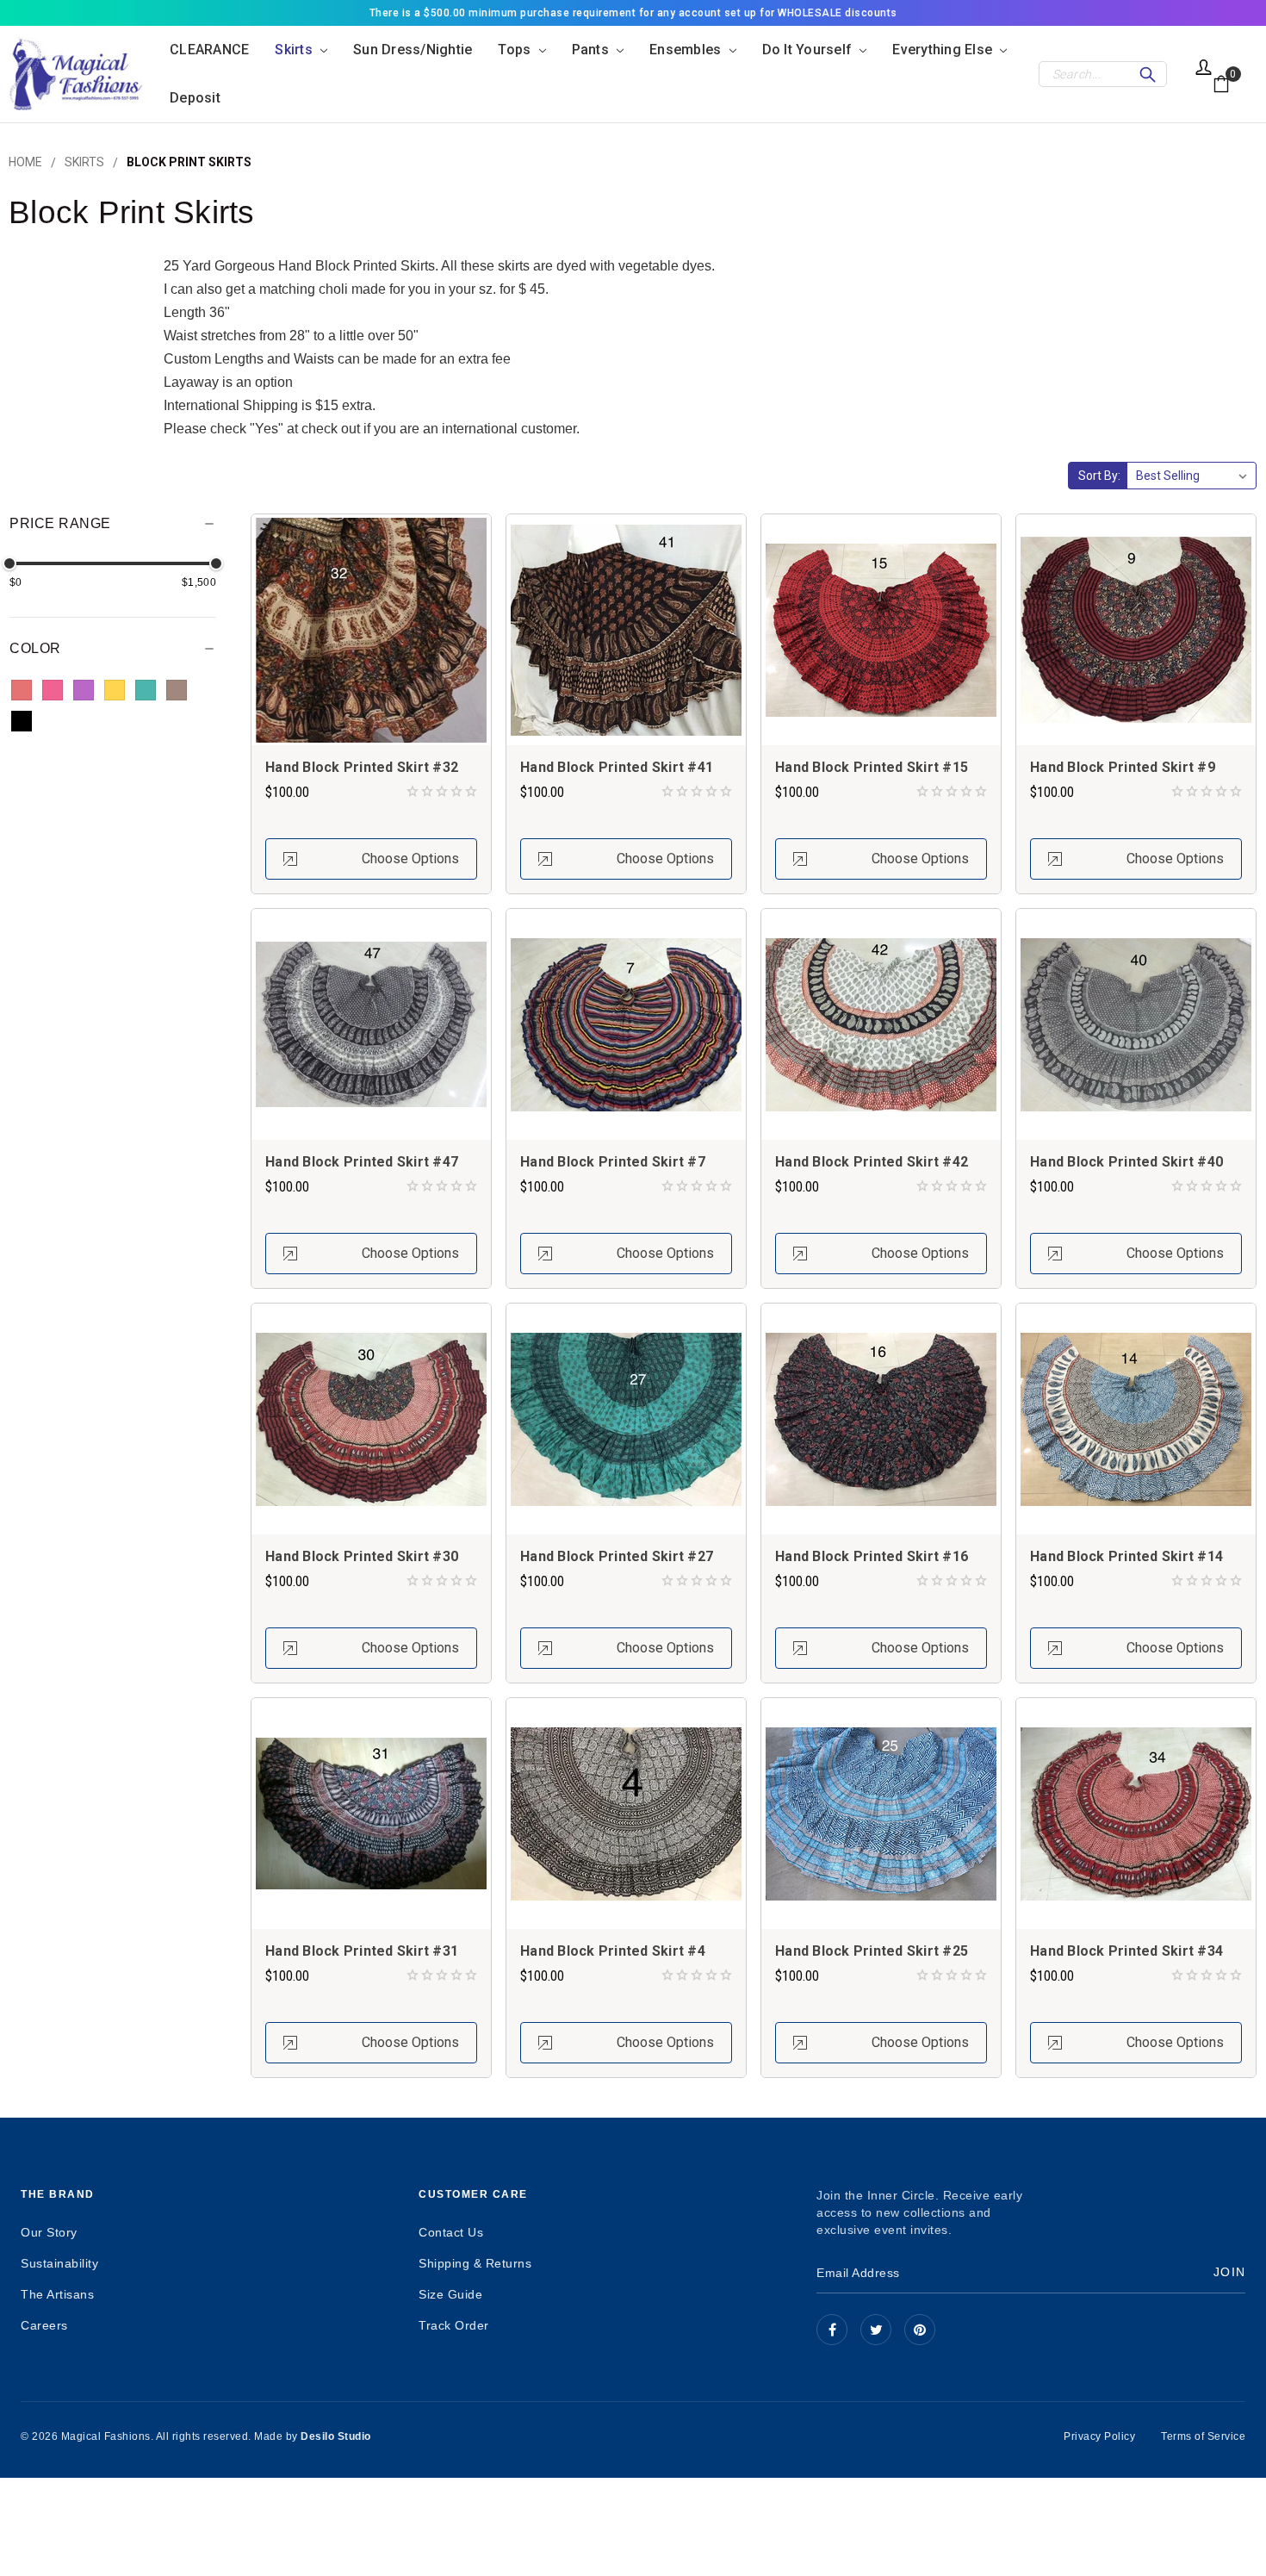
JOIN (1229, 2272)
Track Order (454, 2325)
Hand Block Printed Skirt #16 (872, 1556)
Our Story (49, 2232)
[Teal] (146, 690)
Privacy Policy (1099, 2436)
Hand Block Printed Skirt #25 (872, 1951)
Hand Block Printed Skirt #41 (617, 767)
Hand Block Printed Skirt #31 (362, 1951)
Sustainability (59, 2263)
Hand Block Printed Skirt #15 (872, 767)
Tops (516, 50)
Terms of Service (1203, 2436)
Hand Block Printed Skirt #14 (1126, 1556)
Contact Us (451, 2232)
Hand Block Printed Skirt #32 (362, 767)
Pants (593, 50)
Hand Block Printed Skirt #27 (617, 1556)
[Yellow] (115, 690)
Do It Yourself (809, 50)
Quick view (371, 629)
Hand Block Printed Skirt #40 (1126, 1162)
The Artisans (57, 2294)
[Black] (22, 721)
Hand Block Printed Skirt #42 (872, 1162)
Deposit (195, 98)
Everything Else (944, 50)
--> (920, 2330)
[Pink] (53, 690)
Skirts (295, 50)
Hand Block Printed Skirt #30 (362, 1556)
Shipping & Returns (475, 2263)
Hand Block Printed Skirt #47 (362, 1162)
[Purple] (84, 690)
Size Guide (450, 2294)
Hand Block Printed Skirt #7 (613, 1162)
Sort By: (1099, 476)
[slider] (9, 563)
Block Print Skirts (189, 162)
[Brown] (177, 690)
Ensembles (687, 50)
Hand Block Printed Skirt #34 (1126, 1951)
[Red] (22, 690)
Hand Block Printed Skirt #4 (613, 1951)
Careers (44, 2325)
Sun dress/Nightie (413, 50)
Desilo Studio (336, 2436)
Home (25, 162)
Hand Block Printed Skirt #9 (1123, 767)
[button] (113, 529)
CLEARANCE (209, 50)
